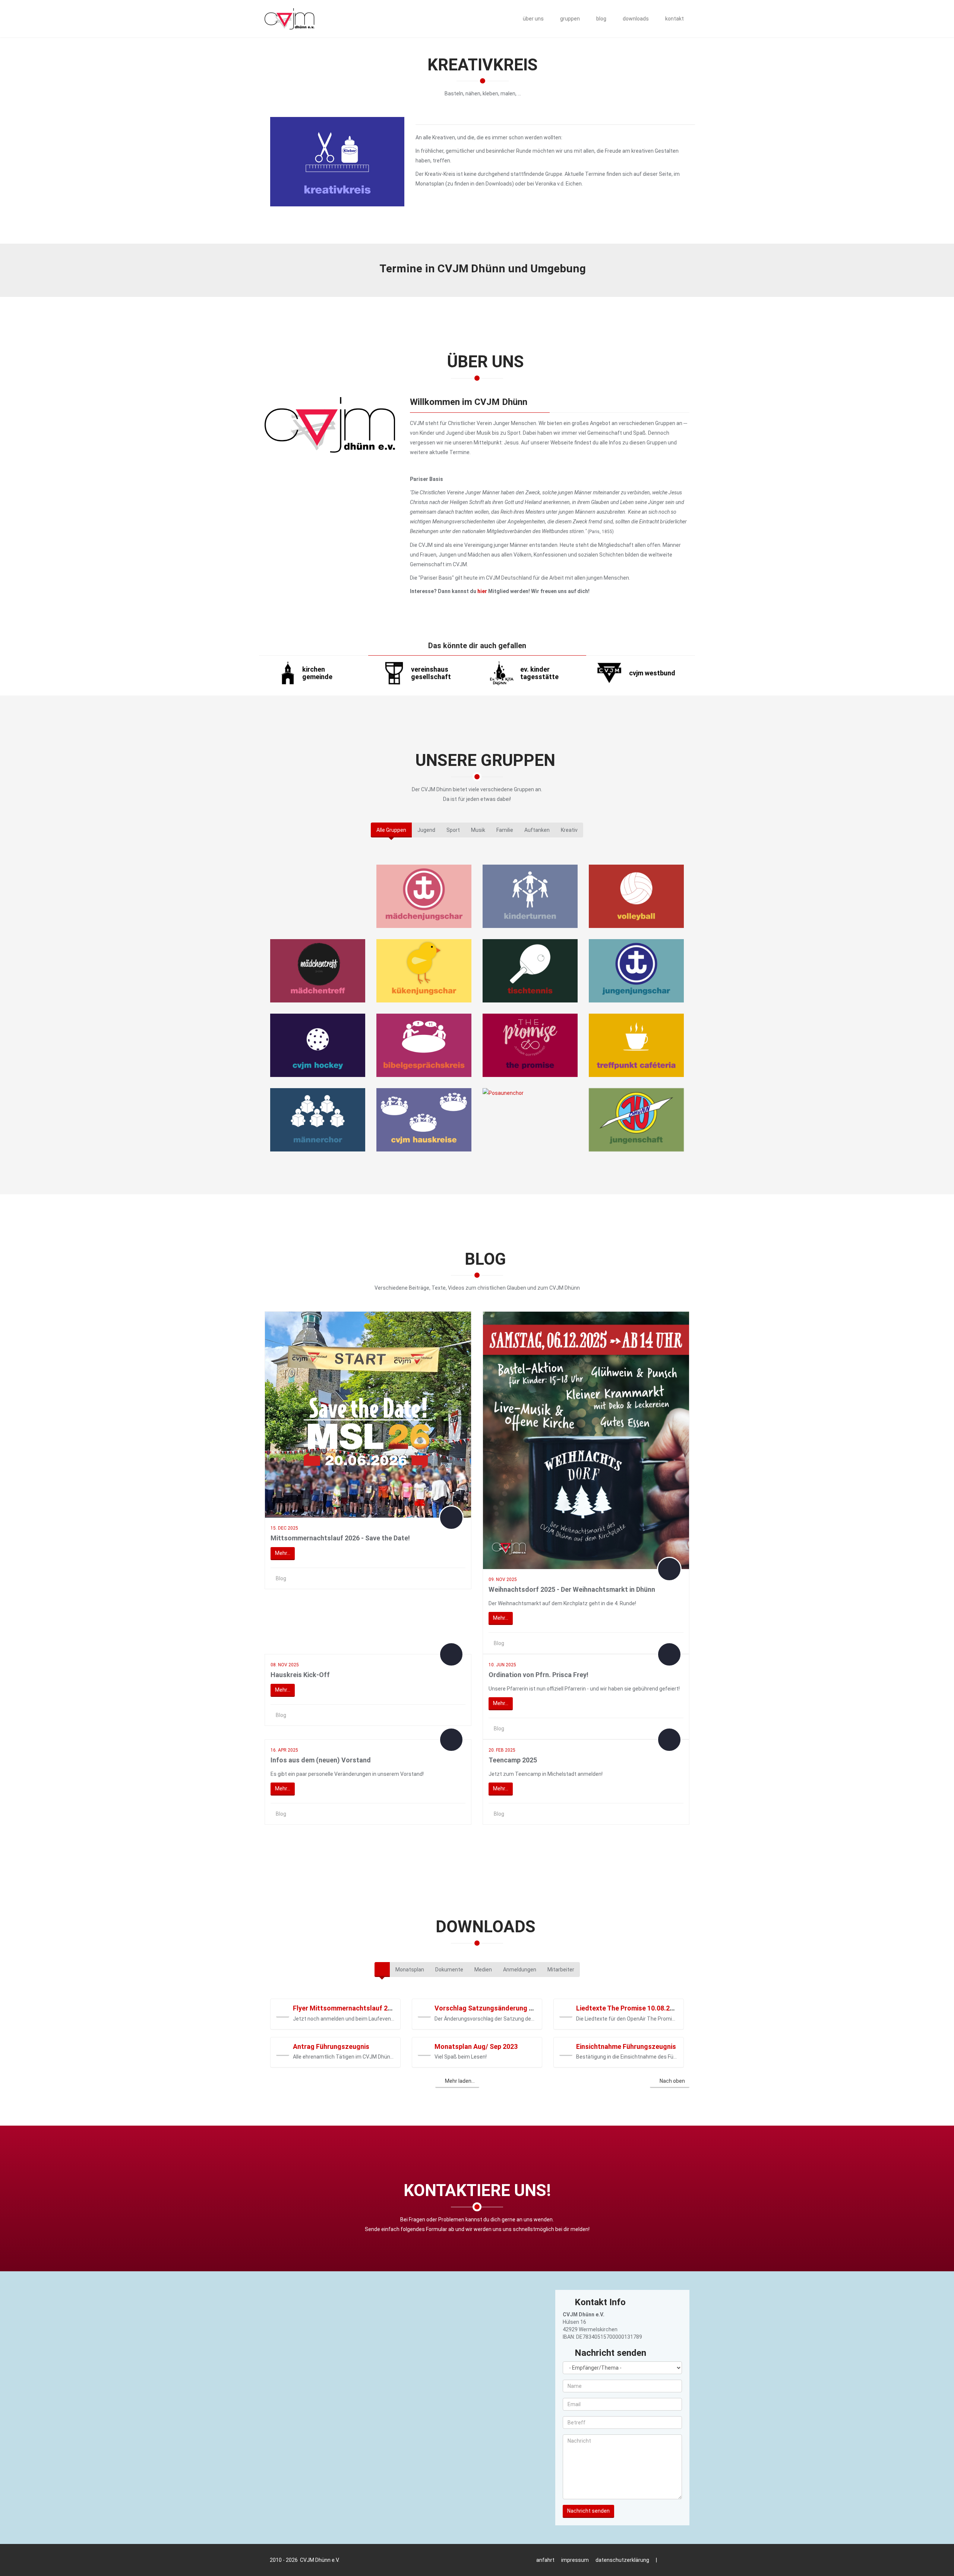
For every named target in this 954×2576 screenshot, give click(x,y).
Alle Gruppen (391, 830)
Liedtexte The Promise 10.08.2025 (628, 2008)
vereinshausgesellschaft (431, 673)
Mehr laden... (459, 2081)
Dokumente (449, 1970)
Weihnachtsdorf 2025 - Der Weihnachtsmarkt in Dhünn (572, 1589)
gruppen (569, 19)
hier (482, 591)
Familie (505, 830)
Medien (483, 1970)
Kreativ (569, 830)
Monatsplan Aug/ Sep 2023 (476, 2046)
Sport (453, 830)
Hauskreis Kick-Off (300, 1675)
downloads (635, 19)
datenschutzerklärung (622, 2560)
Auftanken (537, 830)
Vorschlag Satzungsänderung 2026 (489, 2008)
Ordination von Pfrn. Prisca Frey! (538, 1675)
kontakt (674, 19)
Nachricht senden (588, 2511)
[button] (283, 2011)
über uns (533, 19)
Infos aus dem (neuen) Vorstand (321, 1760)
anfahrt (545, 2560)
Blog (281, 1578)
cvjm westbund (652, 673)
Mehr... (283, 1553)
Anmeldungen (520, 1970)
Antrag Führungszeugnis (331, 2046)
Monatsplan (410, 1970)
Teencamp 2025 (513, 1760)
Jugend (426, 830)
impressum (575, 2560)
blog (601, 19)
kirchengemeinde (317, 673)
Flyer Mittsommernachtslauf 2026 (346, 2008)
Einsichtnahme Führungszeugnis (626, 2046)
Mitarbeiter (561, 1970)
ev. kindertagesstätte (539, 673)
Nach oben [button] (672, 2081)
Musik (478, 830)
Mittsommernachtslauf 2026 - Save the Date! (340, 1538)
